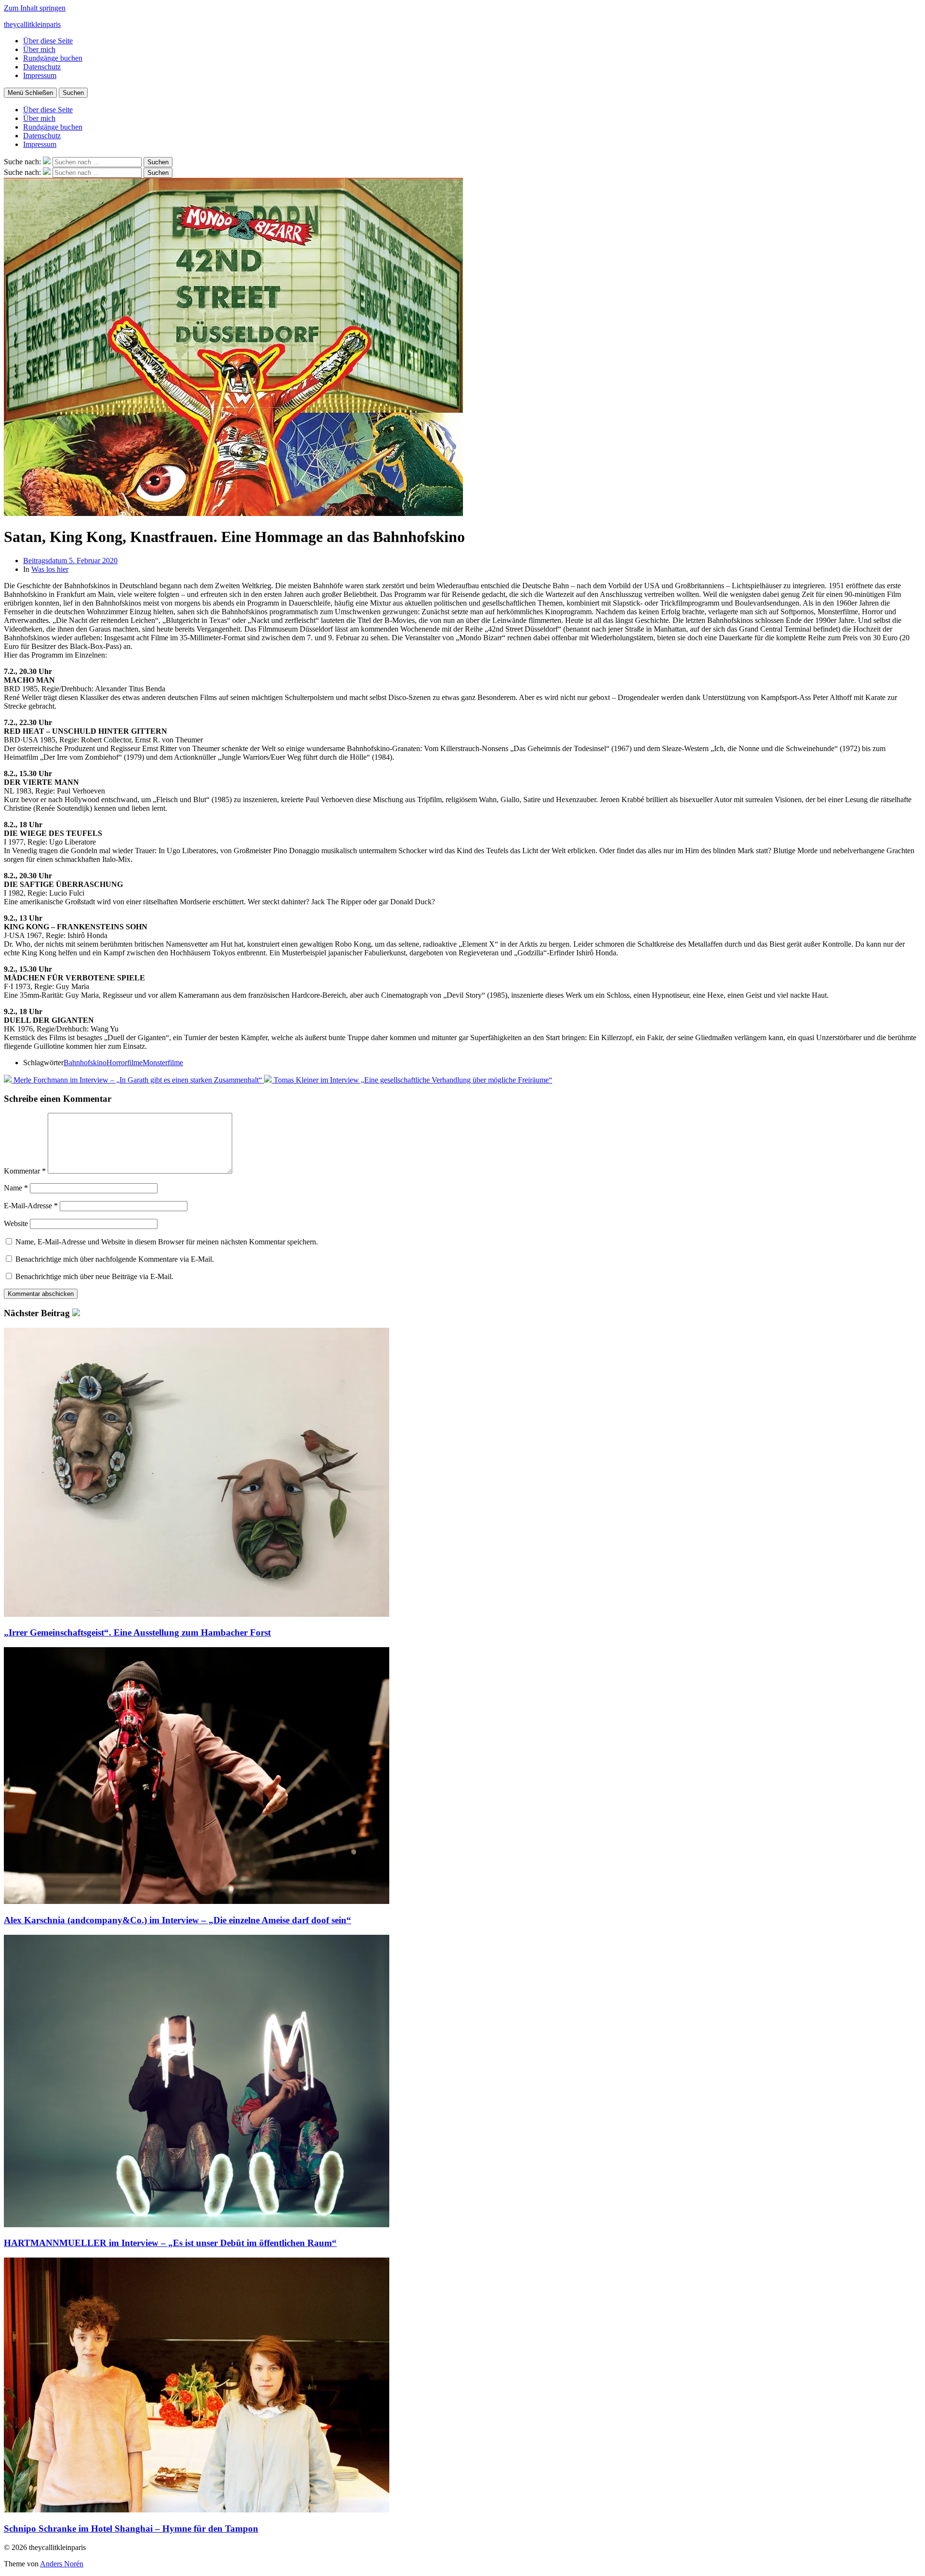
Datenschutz (42, 67)
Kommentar (25, 1171)
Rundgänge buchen (53, 58)
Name (16, 1188)
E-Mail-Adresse (31, 1206)
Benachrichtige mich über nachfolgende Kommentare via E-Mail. (115, 1259)
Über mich (39, 49)
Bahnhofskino (85, 1063)
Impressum (40, 75)
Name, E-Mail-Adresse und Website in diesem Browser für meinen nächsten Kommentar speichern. (167, 1242)
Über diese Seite (48, 41)
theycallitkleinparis (32, 24)
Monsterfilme (163, 1063)
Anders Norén (62, 2564)
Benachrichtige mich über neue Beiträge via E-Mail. (94, 1276)
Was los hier (50, 569)
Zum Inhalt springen (35, 8)
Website (16, 1223)
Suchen (73, 93)
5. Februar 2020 (70, 561)
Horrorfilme (125, 1063)
